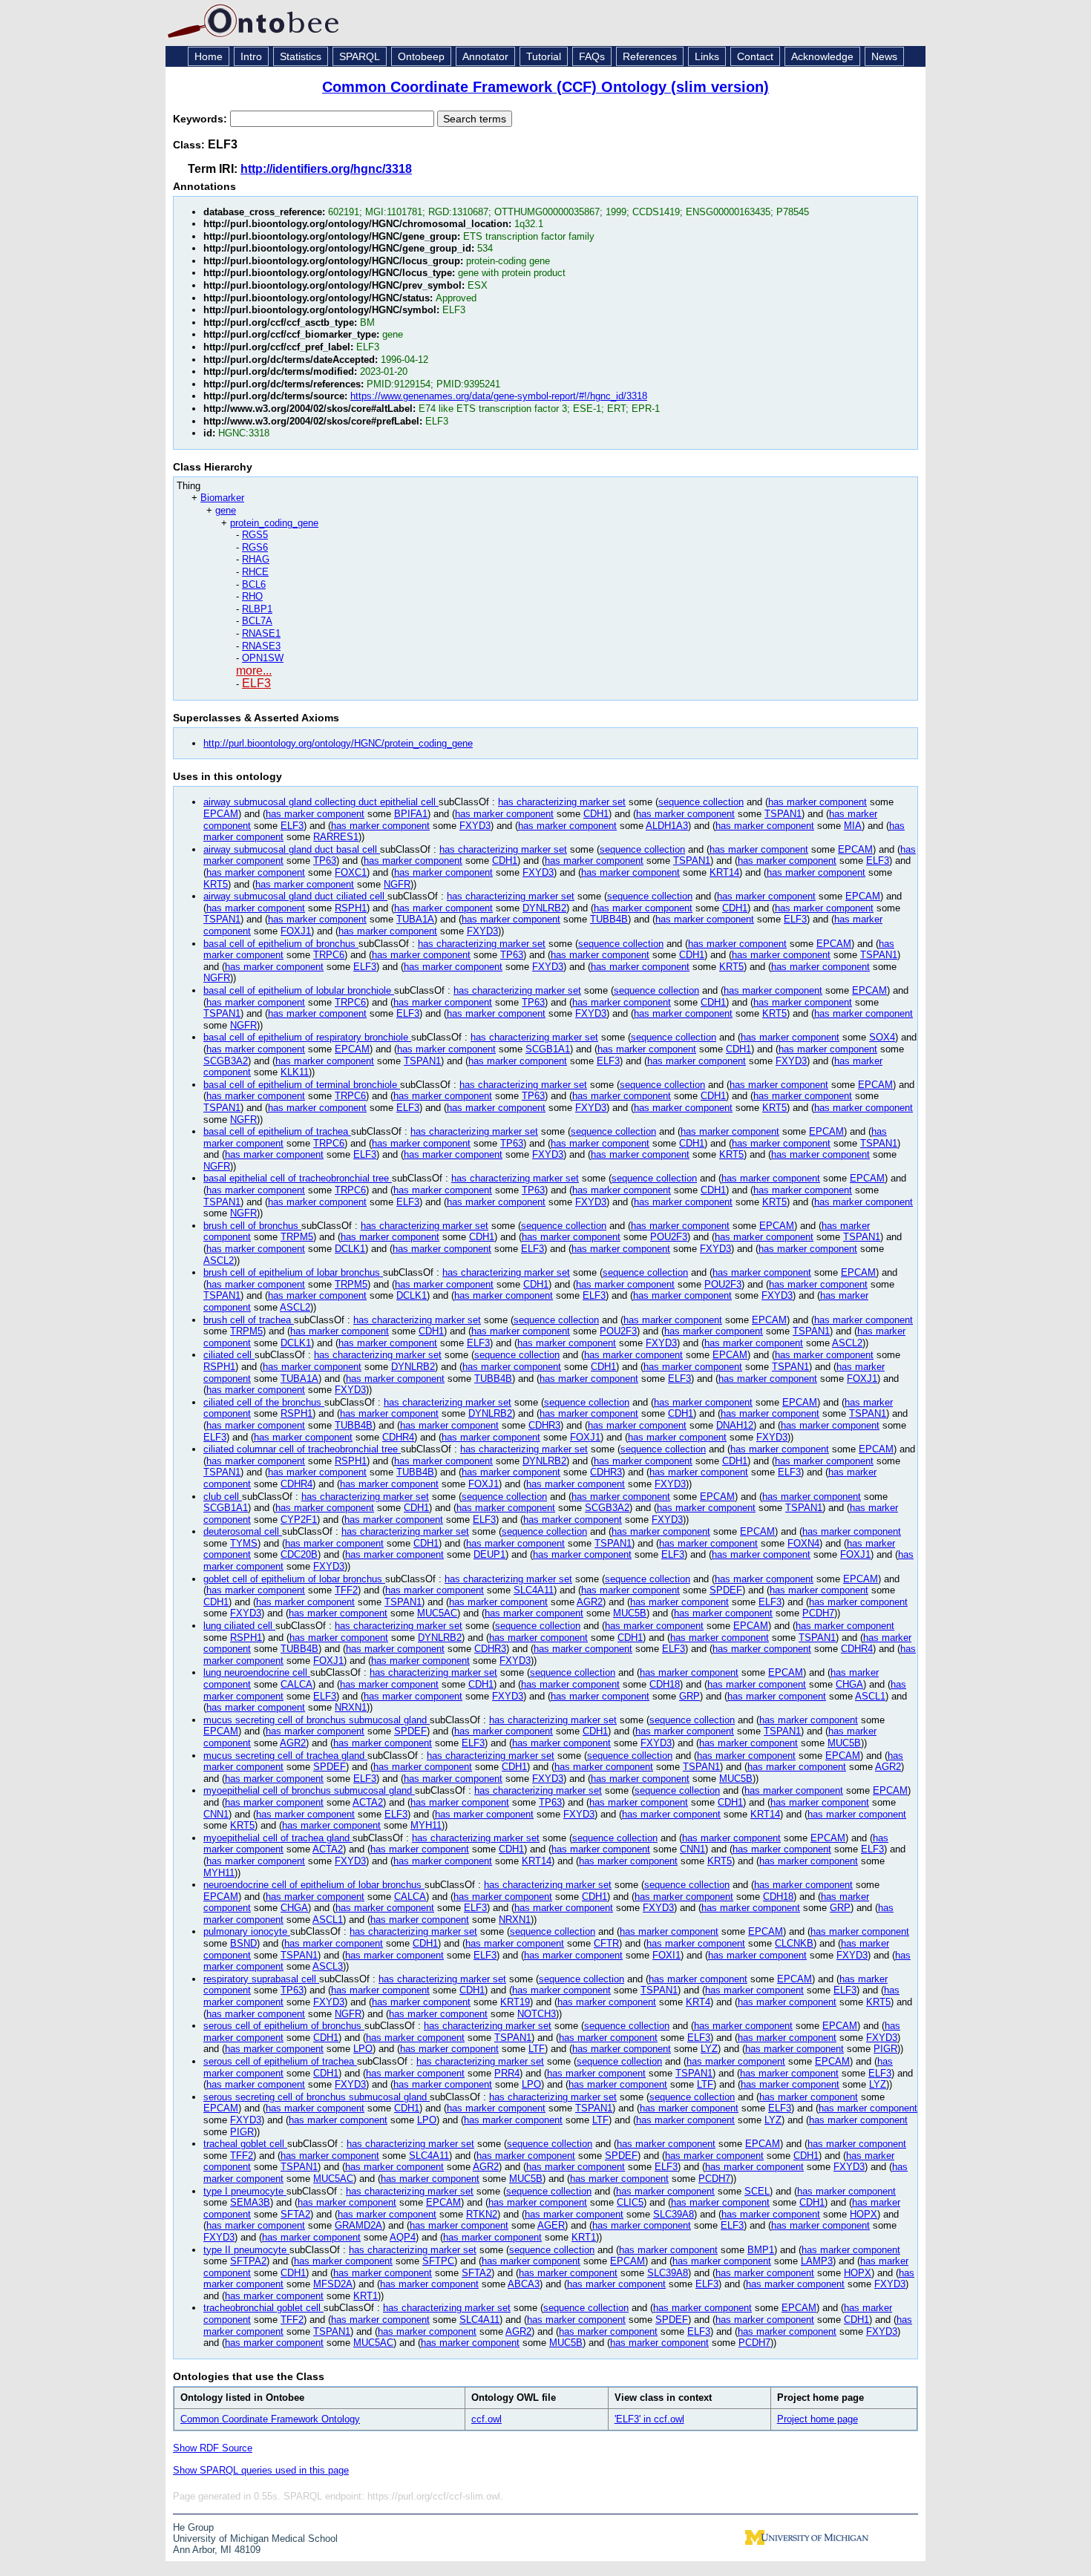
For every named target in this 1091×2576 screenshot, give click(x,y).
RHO (252, 596)
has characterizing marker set (562, 802)
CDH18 (665, 1684)
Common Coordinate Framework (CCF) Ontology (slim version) (545, 87)
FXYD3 (475, 826)
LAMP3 (817, 2261)
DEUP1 (489, 1554)
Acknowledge (822, 56)
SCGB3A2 (226, 1061)
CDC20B (299, 1554)
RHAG (256, 559)
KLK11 (295, 1072)
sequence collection (701, 802)
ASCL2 (219, 1261)
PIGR (885, 2049)
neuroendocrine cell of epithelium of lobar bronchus (314, 1885)
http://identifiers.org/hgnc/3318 (326, 169)
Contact (755, 56)
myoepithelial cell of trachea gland (278, 1838)
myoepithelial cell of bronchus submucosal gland (309, 1790)
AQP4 (403, 2237)
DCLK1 (350, 1249)
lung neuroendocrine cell (257, 1672)
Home (209, 56)
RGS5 (255, 535)
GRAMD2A (358, 2225)
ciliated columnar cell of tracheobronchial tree (302, 1449)
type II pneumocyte (246, 2250)
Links (707, 56)
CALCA (296, 1684)
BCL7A (257, 621)
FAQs (592, 56)
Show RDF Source (213, 2448)
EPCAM (221, 814)
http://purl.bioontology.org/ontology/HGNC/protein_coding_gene (338, 743)
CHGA (849, 1684)
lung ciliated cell (239, 1626)
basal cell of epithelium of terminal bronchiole (302, 1085)
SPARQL (360, 56)
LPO (363, 2049)
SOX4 (882, 1037)
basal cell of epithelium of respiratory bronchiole (307, 1037)
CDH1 (596, 814)
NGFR (397, 884)
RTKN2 (482, 2214)
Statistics (301, 56)
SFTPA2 (248, 2261)
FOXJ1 (296, 931)
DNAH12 (735, 1425)
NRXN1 (351, 1707)
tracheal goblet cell (245, 2144)
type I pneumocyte (245, 2191)
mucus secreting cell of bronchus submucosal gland (317, 1720)
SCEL (757, 2191)
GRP (689, 1696)
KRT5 (216, 884)
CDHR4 (398, 1437)
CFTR (606, 1943)
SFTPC (438, 2261)
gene (226, 510)
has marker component (818, 802)
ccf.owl (486, 2419)
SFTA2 (295, 2214)
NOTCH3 (537, 2014)
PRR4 (507, 2073)
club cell (223, 1497)
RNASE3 (261, 646)
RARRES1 (336, 837)
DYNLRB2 (544, 908)
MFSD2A (333, 2284)
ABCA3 (524, 2284)
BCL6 (254, 584)
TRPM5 (297, 1237)
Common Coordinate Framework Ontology (270, 2419)
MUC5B (630, 1613)
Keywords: (202, 119)
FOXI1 (666, 1955)
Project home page (818, 2419)
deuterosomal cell (243, 1531)
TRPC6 (329, 955)
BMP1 (761, 2250)
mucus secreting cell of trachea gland (285, 1756)
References (650, 56)
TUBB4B (609, 919)
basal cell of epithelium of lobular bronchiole (299, 990)
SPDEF (726, 1590)
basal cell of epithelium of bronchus (281, 944)
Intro (251, 56)
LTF (537, 2049)
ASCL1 (870, 1696)
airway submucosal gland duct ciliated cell (295, 896)
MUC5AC (437, 1613)
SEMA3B (250, 2202)
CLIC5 (630, 2202)
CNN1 (216, 1814)
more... (254, 671)
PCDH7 (818, 1613)
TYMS (244, 1543)
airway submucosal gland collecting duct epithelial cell (321, 802)
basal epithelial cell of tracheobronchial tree (298, 1178)
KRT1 (584, 2237)
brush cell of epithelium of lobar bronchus (293, 1272)
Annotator (485, 56)
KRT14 (724, 872)
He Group (193, 2527)
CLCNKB (794, 1943)
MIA (853, 826)
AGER (551, 2225)
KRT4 (698, 2002)
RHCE (255, 572)
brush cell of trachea (249, 1320)
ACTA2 (368, 1802)
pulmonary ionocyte (247, 1931)
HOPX (864, 2214)
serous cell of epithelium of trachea (280, 2061)
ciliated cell (229, 1355)
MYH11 (426, 1825)
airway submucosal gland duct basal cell (292, 849)
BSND (243, 1943)
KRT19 (515, 2002)
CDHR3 (544, 1425)
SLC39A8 (674, 2214)
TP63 (325, 861)
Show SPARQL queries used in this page (261, 2470)
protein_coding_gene (274, 523)
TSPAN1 (783, 814)
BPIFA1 (411, 814)
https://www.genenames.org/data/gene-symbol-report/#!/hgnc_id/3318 (499, 396)
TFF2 (346, 1590)
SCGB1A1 (548, 1049)
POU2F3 (669, 1237)
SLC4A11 (534, 1590)
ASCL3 (328, 1966)
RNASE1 (261, 633)
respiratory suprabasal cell (261, 1979)
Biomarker (222, 498)
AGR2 (590, 1602)
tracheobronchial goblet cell (263, 2308)
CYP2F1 (299, 1520)
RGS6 (255, 547)
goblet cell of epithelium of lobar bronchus (294, 1579)
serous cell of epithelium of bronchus (284, 2026)
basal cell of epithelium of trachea (277, 1131)
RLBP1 (257, 609)
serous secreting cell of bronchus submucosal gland (317, 2097)
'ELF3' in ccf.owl (649, 2419)
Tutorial (544, 56)
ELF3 (256, 683)
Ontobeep (421, 56)
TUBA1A (415, 919)
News (884, 56)
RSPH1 (351, 908)
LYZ (709, 2049)
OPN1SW (263, 658)
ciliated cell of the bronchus (264, 1402)
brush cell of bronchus (252, 1226)
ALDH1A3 (667, 826)
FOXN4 (803, 1543)
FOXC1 (351, 872)
